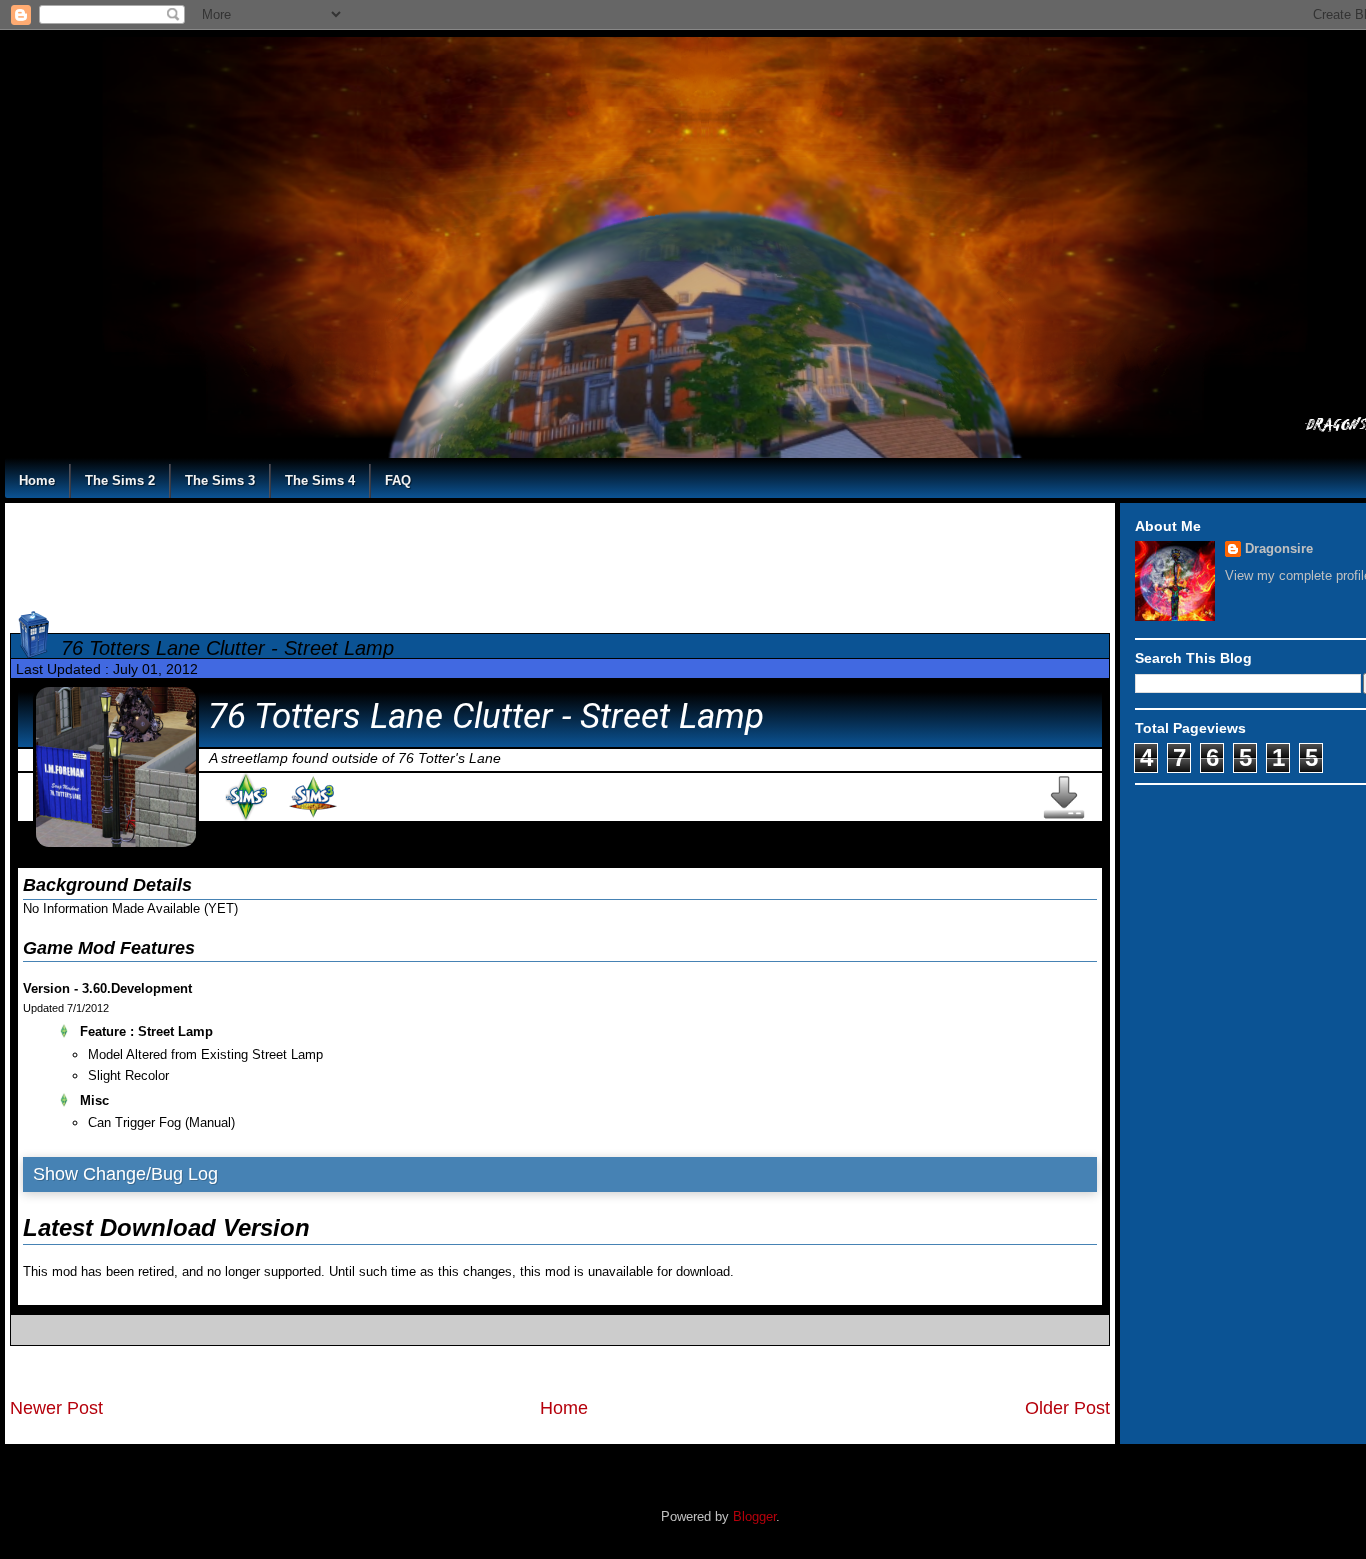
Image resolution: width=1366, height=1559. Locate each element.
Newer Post (56, 1408)
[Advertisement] (560, 553)
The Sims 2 (120, 480)
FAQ (398, 480)
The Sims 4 (320, 480)
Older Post (1067, 1408)
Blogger (754, 1516)
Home (37, 480)
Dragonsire (1279, 548)
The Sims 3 (220, 480)
